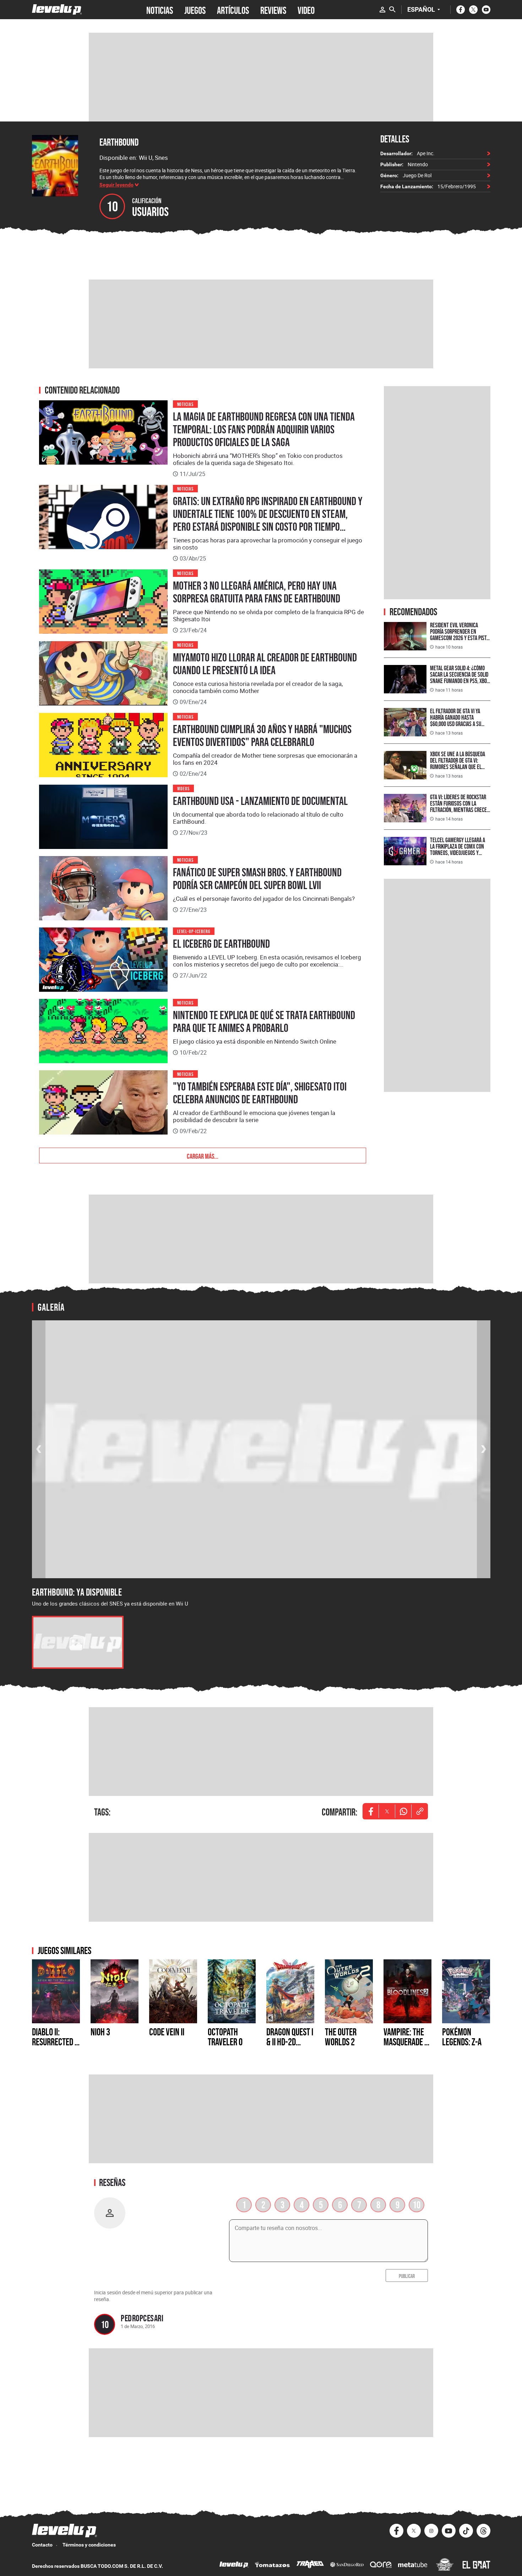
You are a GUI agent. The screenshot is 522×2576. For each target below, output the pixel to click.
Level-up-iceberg (194, 931)
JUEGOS (195, 10)
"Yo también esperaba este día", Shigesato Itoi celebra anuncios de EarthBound (260, 1093)
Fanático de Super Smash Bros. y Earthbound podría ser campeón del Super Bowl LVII (257, 879)
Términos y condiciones (89, 2545)
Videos (184, 788)
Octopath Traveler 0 (225, 2037)
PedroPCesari (142, 2318)
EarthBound (119, 142)
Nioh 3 (100, 2032)
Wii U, (147, 158)
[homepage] (57, 9)
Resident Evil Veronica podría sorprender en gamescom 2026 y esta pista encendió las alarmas (460, 635)
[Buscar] (392, 10)
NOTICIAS (160, 10)
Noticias (186, 404)
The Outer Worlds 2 (341, 2037)
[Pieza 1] (78, 1642)
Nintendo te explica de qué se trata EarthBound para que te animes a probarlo (264, 1022)
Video (306, 10)
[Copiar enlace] (420, 1811)
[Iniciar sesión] (382, 10)
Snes (161, 158)
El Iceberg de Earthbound (221, 944)
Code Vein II (167, 2032)
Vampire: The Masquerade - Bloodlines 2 (405, 2042)
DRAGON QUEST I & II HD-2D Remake (290, 2042)
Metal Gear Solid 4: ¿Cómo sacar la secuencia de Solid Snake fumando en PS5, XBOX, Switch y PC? (460, 678)
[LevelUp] (234, 2566)
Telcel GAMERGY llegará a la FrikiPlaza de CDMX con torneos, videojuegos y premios (458, 849)
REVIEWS (273, 10)
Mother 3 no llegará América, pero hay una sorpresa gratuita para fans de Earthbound (257, 592)
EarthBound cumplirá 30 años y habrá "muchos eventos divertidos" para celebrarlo (262, 736)
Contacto (42, 2545)
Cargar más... (203, 1156)
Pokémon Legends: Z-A (462, 2037)
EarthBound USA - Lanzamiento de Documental (260, 801)
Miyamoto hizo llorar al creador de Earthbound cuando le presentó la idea (265, 664)
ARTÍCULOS (233, 10)
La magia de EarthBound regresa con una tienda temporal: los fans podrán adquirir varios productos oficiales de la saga (264, 429)
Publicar (407, 2275)
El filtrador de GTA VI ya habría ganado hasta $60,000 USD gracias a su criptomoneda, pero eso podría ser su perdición (456, 724)
